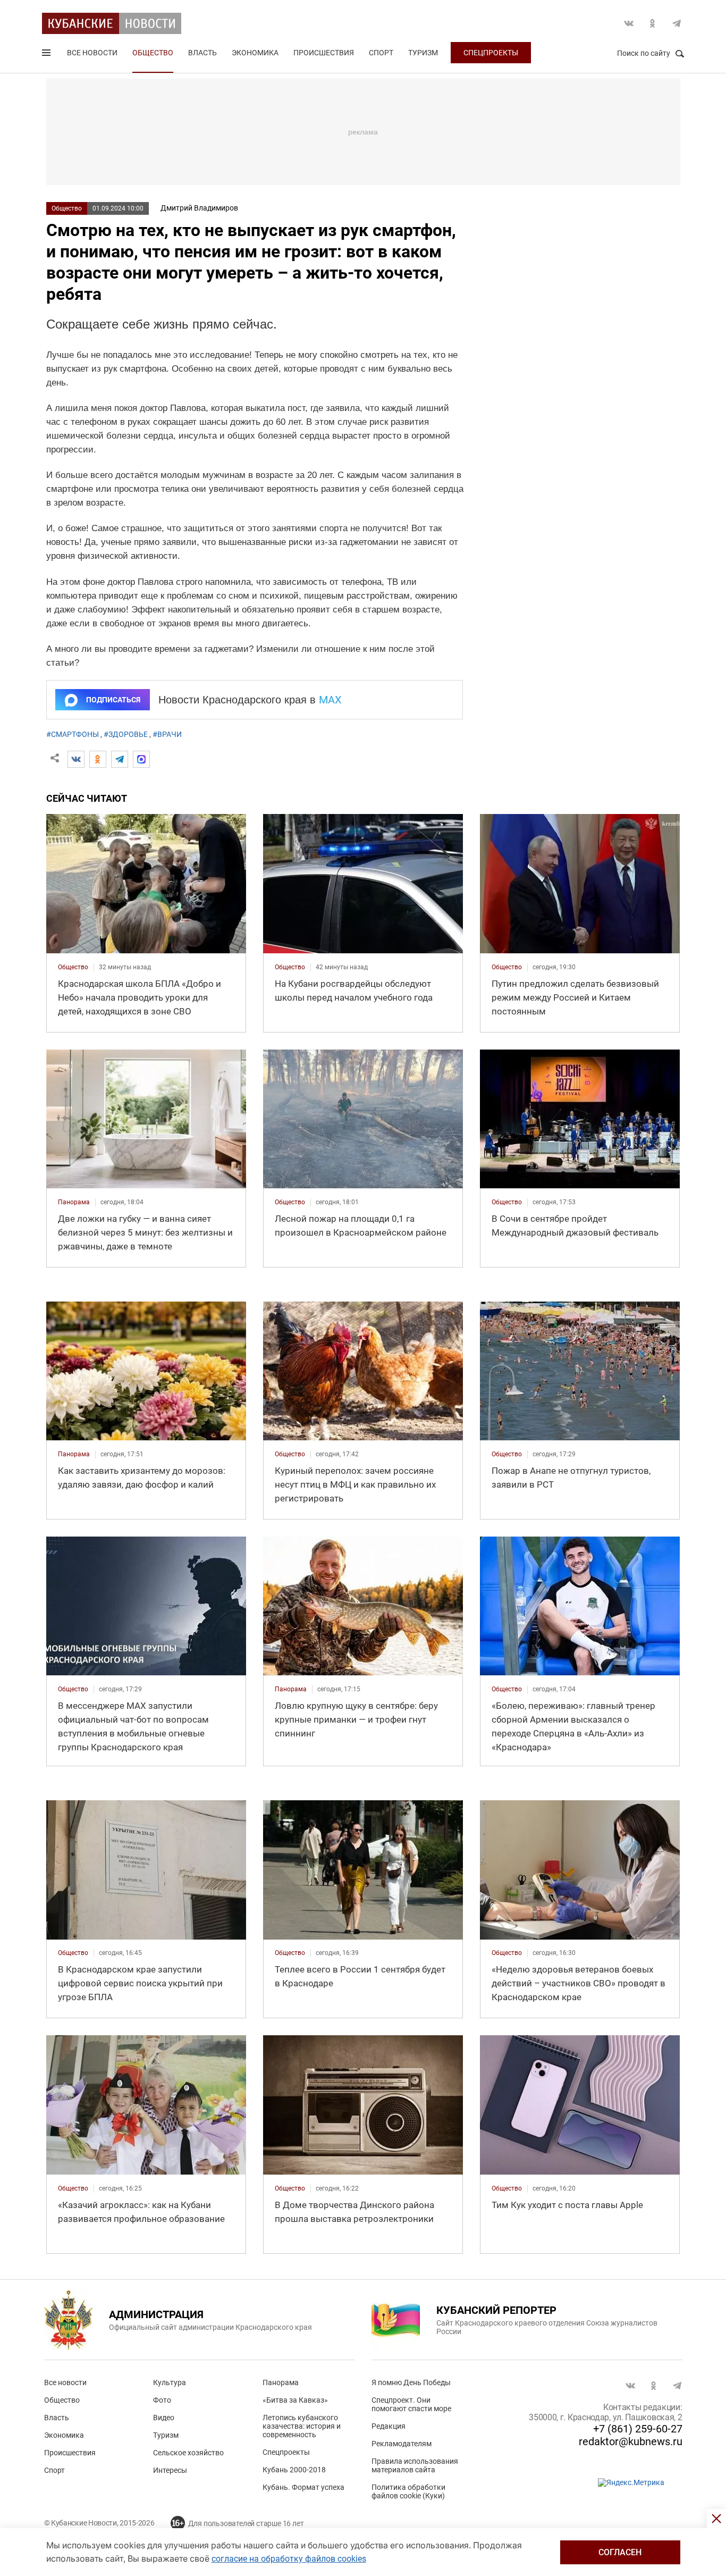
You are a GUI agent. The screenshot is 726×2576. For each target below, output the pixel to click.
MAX (330, 700)
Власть (202, 53)
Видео (164, 2418)
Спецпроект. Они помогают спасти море (411, 2404)
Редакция (389, 2426)
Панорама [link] (74, 1202)
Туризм (423, 53)
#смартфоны (73, 734)
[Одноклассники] (98, 759)
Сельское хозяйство (188, 2453)
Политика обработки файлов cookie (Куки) (408, 2491)
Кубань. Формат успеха (303, 2487)
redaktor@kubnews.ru (631, 2441)
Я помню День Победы (411, 2382)
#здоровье (126, 734)
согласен (620, 2552)
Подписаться (113, 700)
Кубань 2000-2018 (294, 2470)
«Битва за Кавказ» (295, 2400)
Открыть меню (47, 55)
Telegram (677, 23)
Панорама (281, 2382)
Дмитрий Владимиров (199, 208)
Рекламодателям (402, 2444)
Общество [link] (73, 967)
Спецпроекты (491, 53)
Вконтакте (629, 23)
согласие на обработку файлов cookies (289, 2559)
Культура (170, 2382)
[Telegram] (120, 759)
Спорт (381, 53)
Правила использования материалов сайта (415, 2465)
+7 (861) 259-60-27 (638, 2429)
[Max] (141, 759)
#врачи (167, 734)
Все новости (92, 53)
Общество (153, 53)
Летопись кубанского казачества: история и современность (302, 2426)
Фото (162, 2400)
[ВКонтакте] (76, 759)
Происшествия (324, 53)
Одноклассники (653, 23)
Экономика (255, 53)
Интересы (170, 2470)
